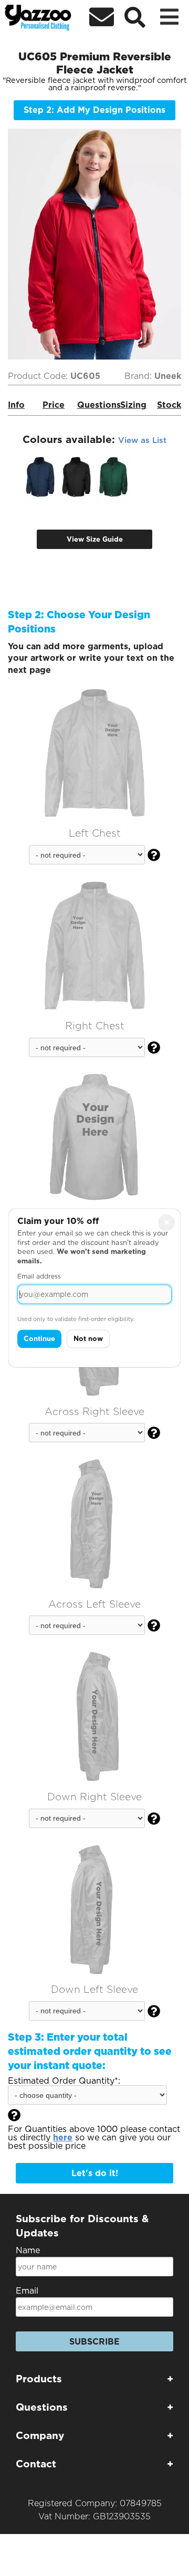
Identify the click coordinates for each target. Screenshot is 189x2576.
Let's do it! (95, 2173)
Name (28, 2250)
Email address (39, 1277)
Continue (39, 1339)
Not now (88, 1339)
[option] (41, 478)
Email (27, 2291)
